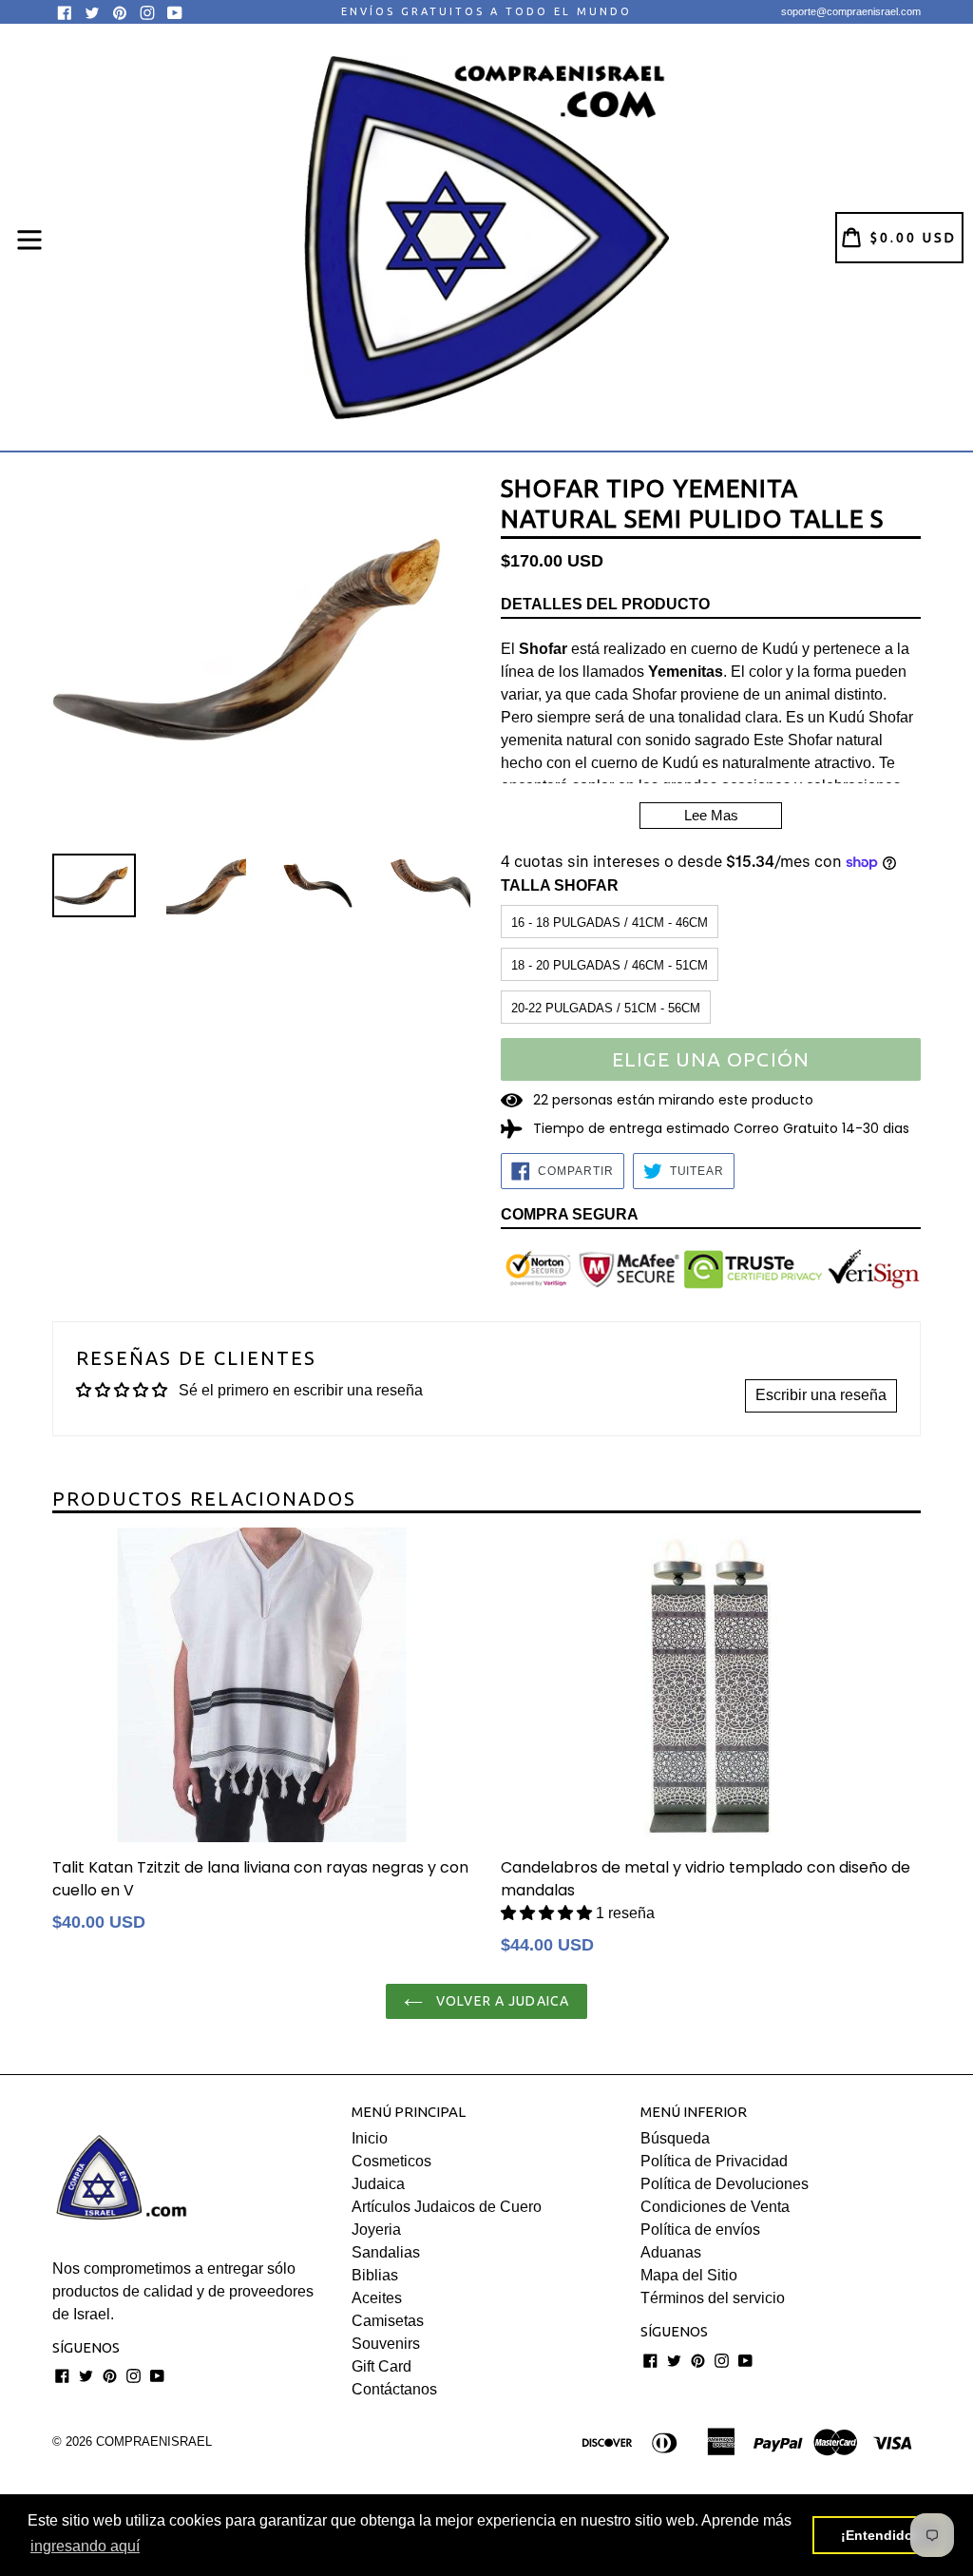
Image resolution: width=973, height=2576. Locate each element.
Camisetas (388, 2321)
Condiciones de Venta (715, 2207)
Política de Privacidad (714, 2161)
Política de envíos (700, 2230)
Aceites (377, 2298)
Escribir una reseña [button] (821, 1395)
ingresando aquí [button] (85, 2546)
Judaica (378, 2184)
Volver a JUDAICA (501, 2001)
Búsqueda (675, 2138)
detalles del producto (605, 604)
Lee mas (711, 815)
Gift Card (382, 2366)
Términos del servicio (713, 2298)
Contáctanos (394, 2389)
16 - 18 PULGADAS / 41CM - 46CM (610, 923)
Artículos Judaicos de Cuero (447, 2207)
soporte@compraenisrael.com (851, 11)
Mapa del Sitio (689, 2275)
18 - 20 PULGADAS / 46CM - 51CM (610, 965)
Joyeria (376, 2230)
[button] (548, 1913)
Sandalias (386, 2252)
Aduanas (671, 2252)
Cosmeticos (391, 2161)
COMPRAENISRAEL (154, 2441)
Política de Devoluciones (725, 2184)
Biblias (375, 2275)
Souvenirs (386, 2344)
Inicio (370, 2138)
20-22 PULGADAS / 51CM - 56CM (606, 1008)
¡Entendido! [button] (879, 2535)
